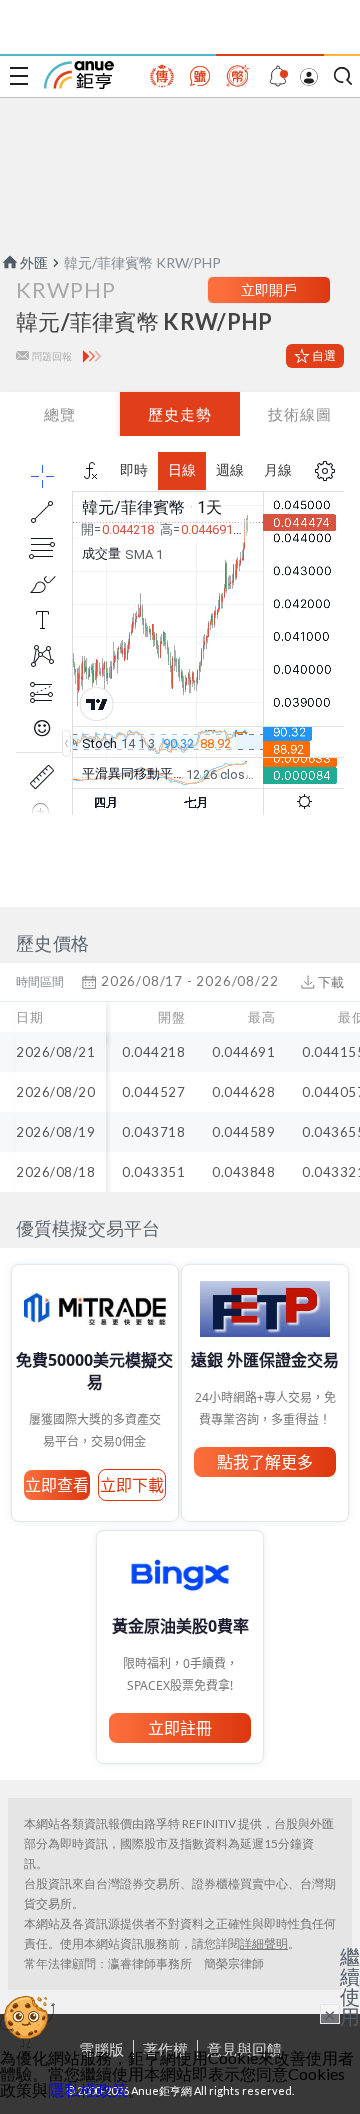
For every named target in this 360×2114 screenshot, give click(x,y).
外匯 (34, 262)
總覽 (60, 414)
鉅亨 (79, 75)
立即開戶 (269, 289)
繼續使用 (350, 1986)
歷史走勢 (180, 414)
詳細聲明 (264, 1943)
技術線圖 (300, 414)
